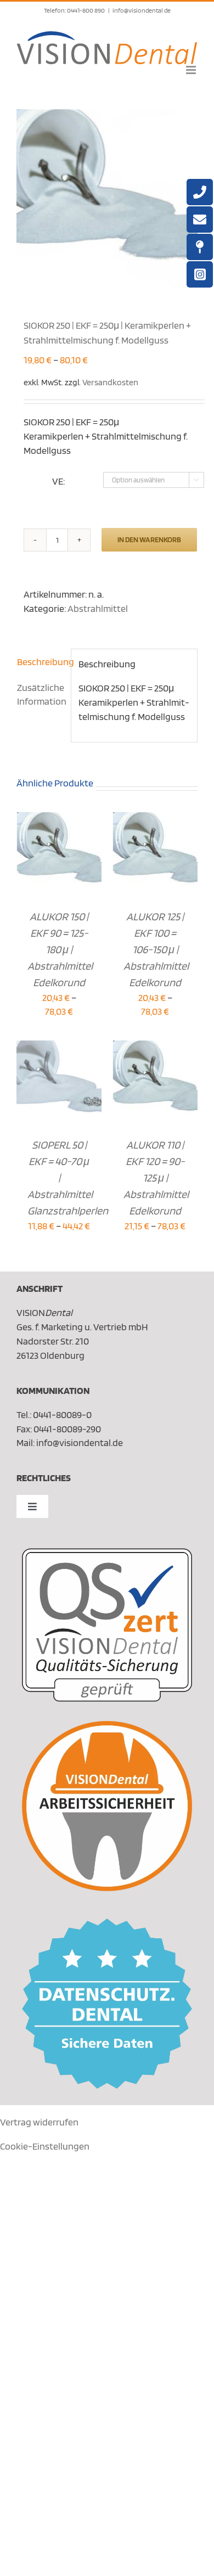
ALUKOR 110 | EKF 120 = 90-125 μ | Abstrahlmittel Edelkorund (156, 1178)
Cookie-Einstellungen (45, 2146)
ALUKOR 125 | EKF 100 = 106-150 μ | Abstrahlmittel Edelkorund (156, 949)
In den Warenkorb (149, 539)
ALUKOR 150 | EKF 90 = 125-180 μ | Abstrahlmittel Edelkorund (60, 949)
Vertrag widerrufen (39, 2122)
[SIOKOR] (107, 200)
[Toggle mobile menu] (192, 70)
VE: (58, 481)
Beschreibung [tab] (40, 662)
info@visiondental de (142, 10)
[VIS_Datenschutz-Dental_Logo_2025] (107, 1923)
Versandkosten (110, 382)
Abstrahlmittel (98, 608)
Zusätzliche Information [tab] (40, 694)
